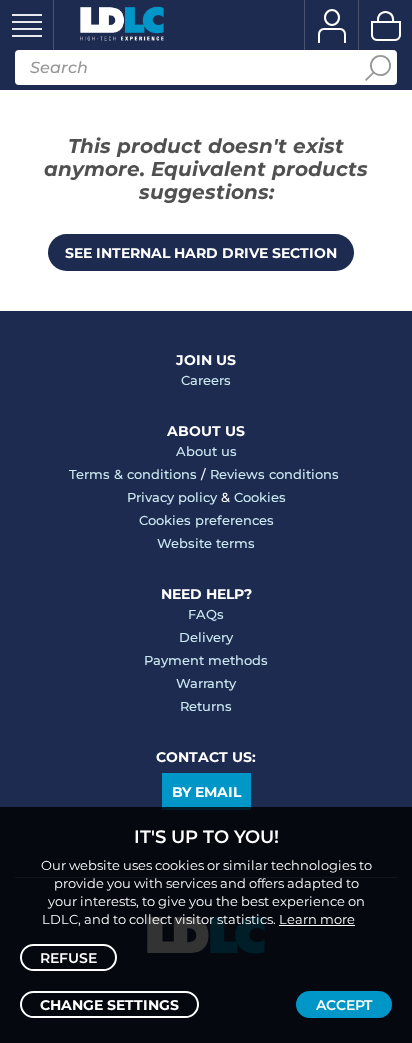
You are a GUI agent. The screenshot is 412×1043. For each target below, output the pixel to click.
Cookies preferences (206, 520)
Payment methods (206, 660)
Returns (206, 706)
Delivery (206, 637)
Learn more (317, 919)
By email (206, 792)
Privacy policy (172, 497)
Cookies (260, 497)
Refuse (68, 958)
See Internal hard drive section (201, 253)
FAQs (206, 614)
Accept (344, 1005)
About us (206, 451)
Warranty (206, 683)
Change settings (109, 1005)
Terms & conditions (133, 474)
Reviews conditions (274, 474)
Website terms (206, 543)
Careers (206, 380)
